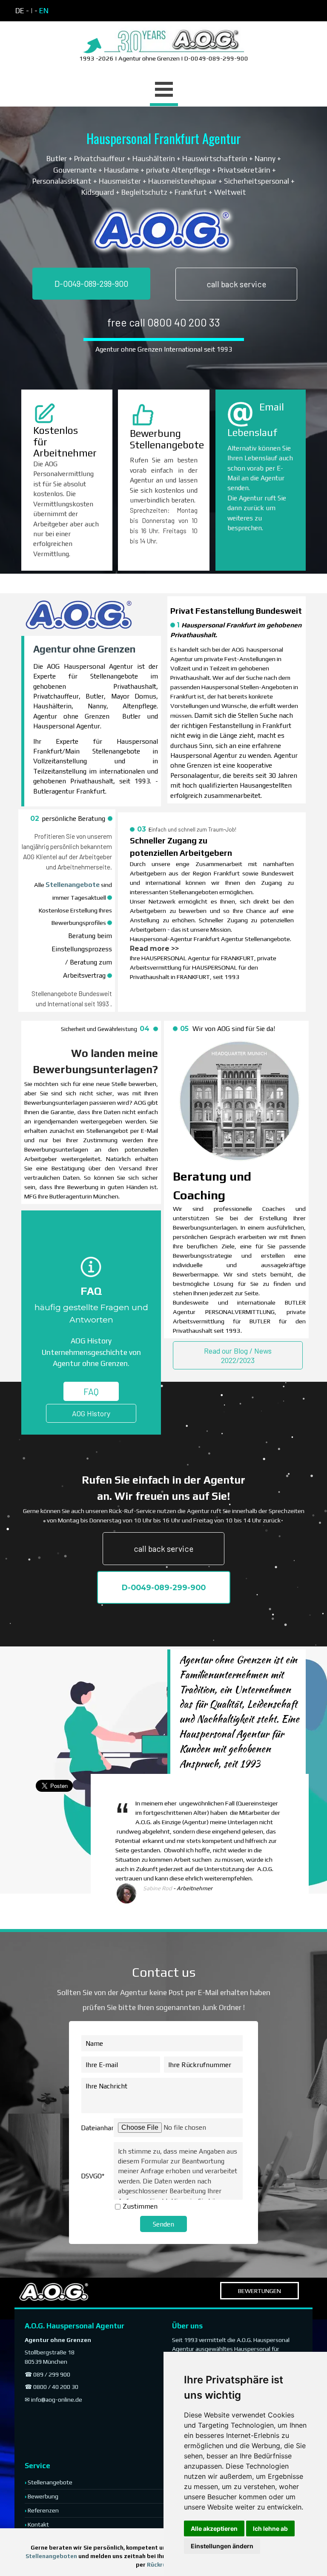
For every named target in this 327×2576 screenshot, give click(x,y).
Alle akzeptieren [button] (214, 2528)
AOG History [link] (91, 1413)
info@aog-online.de (57, 2400)
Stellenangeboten (51, 2556)
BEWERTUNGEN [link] (260, 2291)
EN (44, 11)
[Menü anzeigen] (164, 91)
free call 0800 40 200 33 (164, 322)
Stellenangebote (73, 884)
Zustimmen (140, 2206)
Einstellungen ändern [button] (222, 2546)
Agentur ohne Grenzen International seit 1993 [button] (164, 349)
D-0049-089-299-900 (91, 284)
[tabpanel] (89, 11)
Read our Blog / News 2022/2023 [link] (238, 1355)
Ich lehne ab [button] (270, 2528)
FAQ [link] (91, 1391)
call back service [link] (236, 284)
